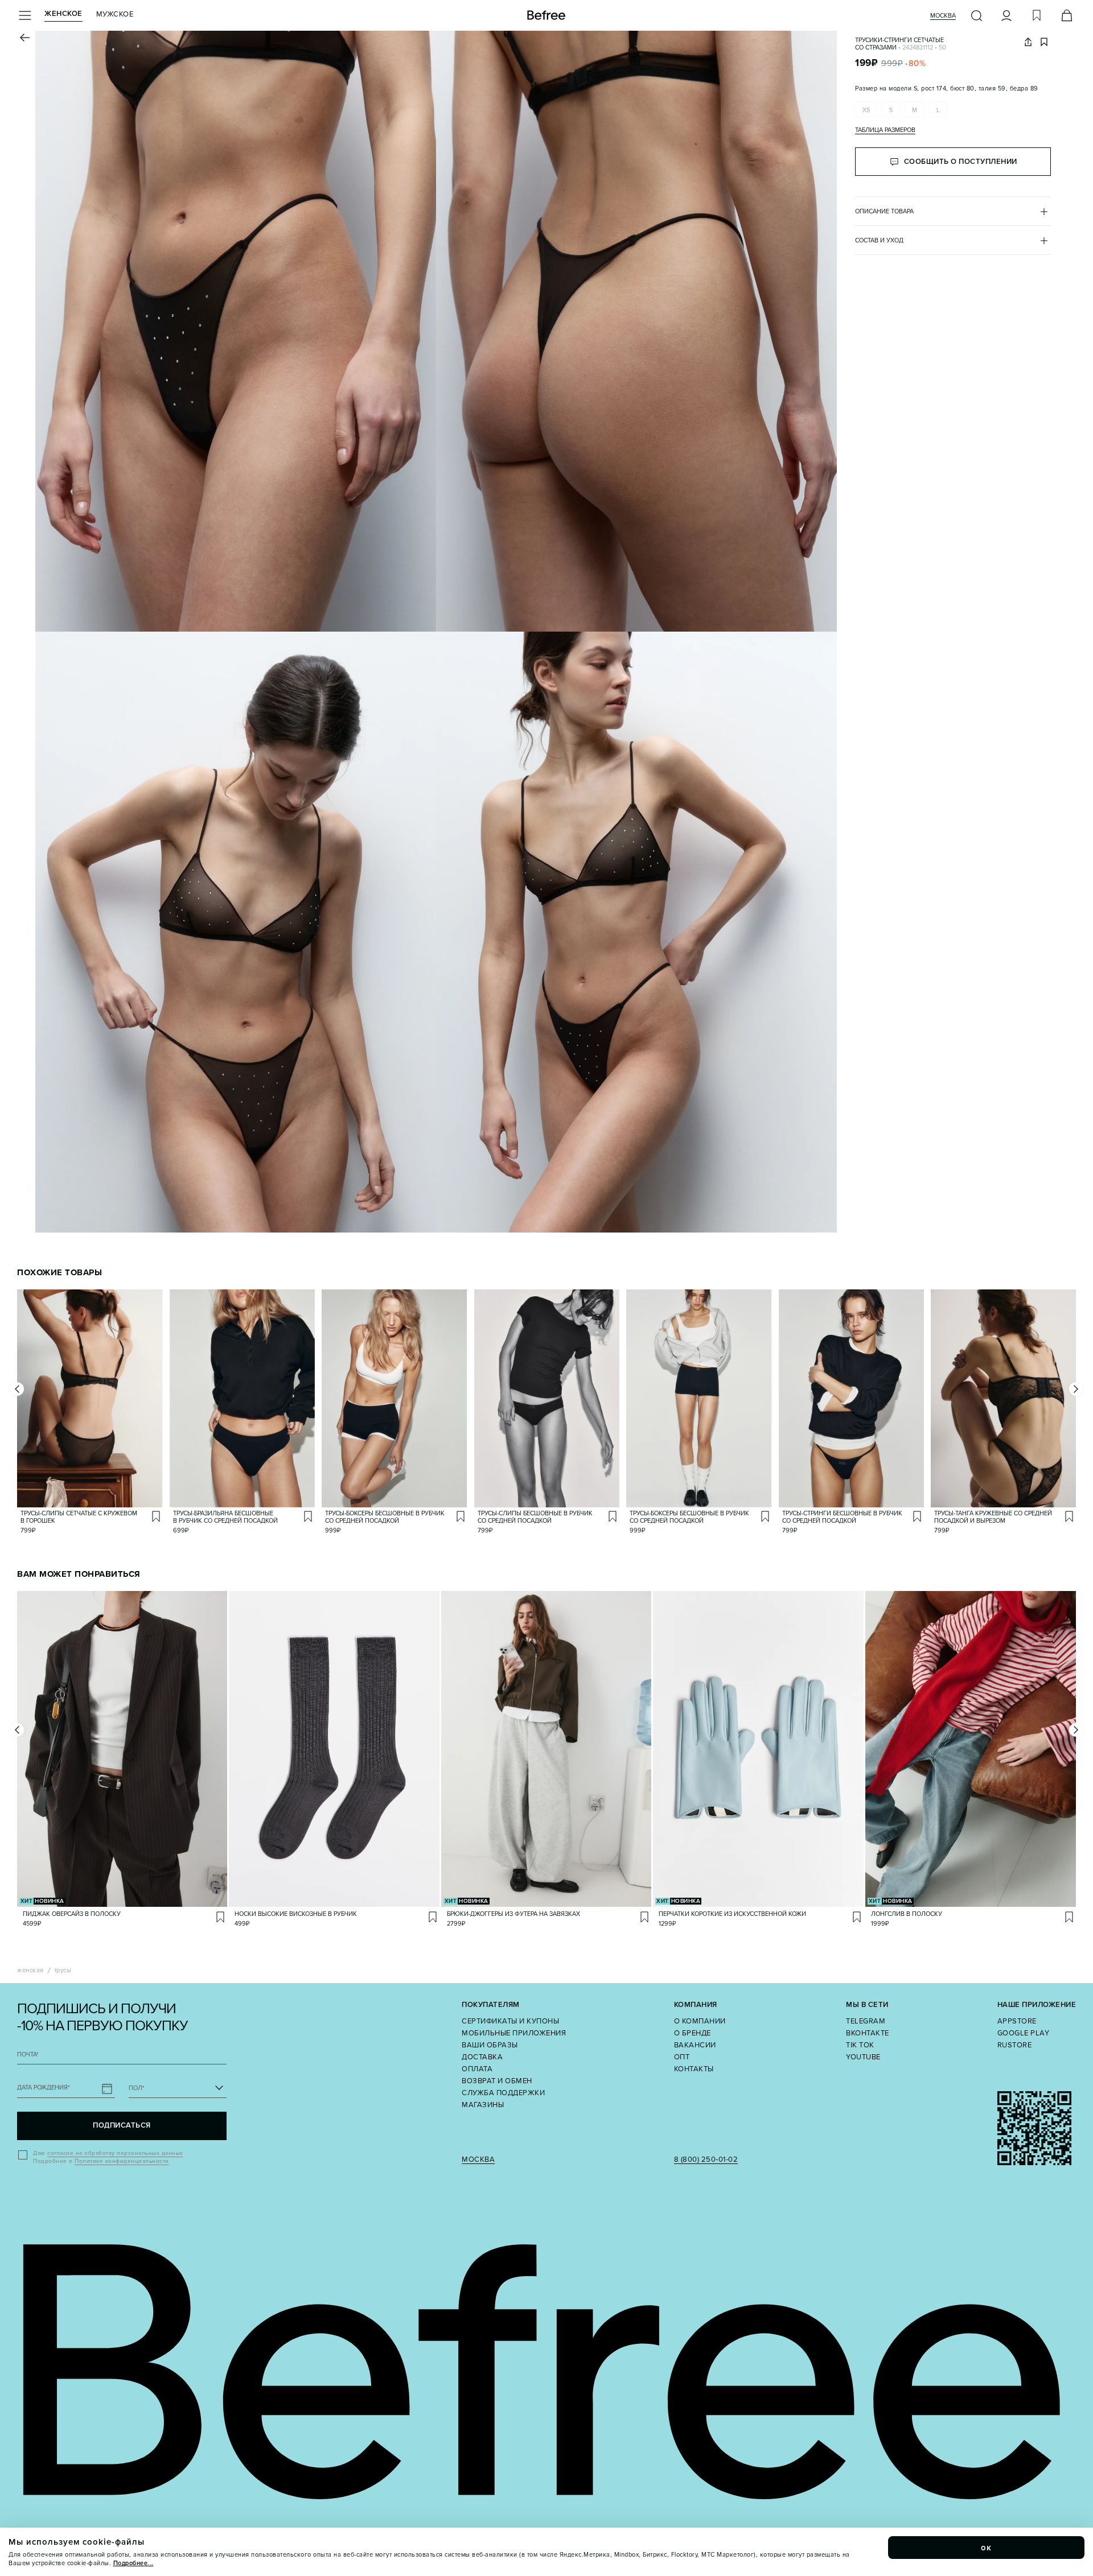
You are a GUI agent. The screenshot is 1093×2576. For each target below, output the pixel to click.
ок (987, 2548)
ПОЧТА (28, 2054)
